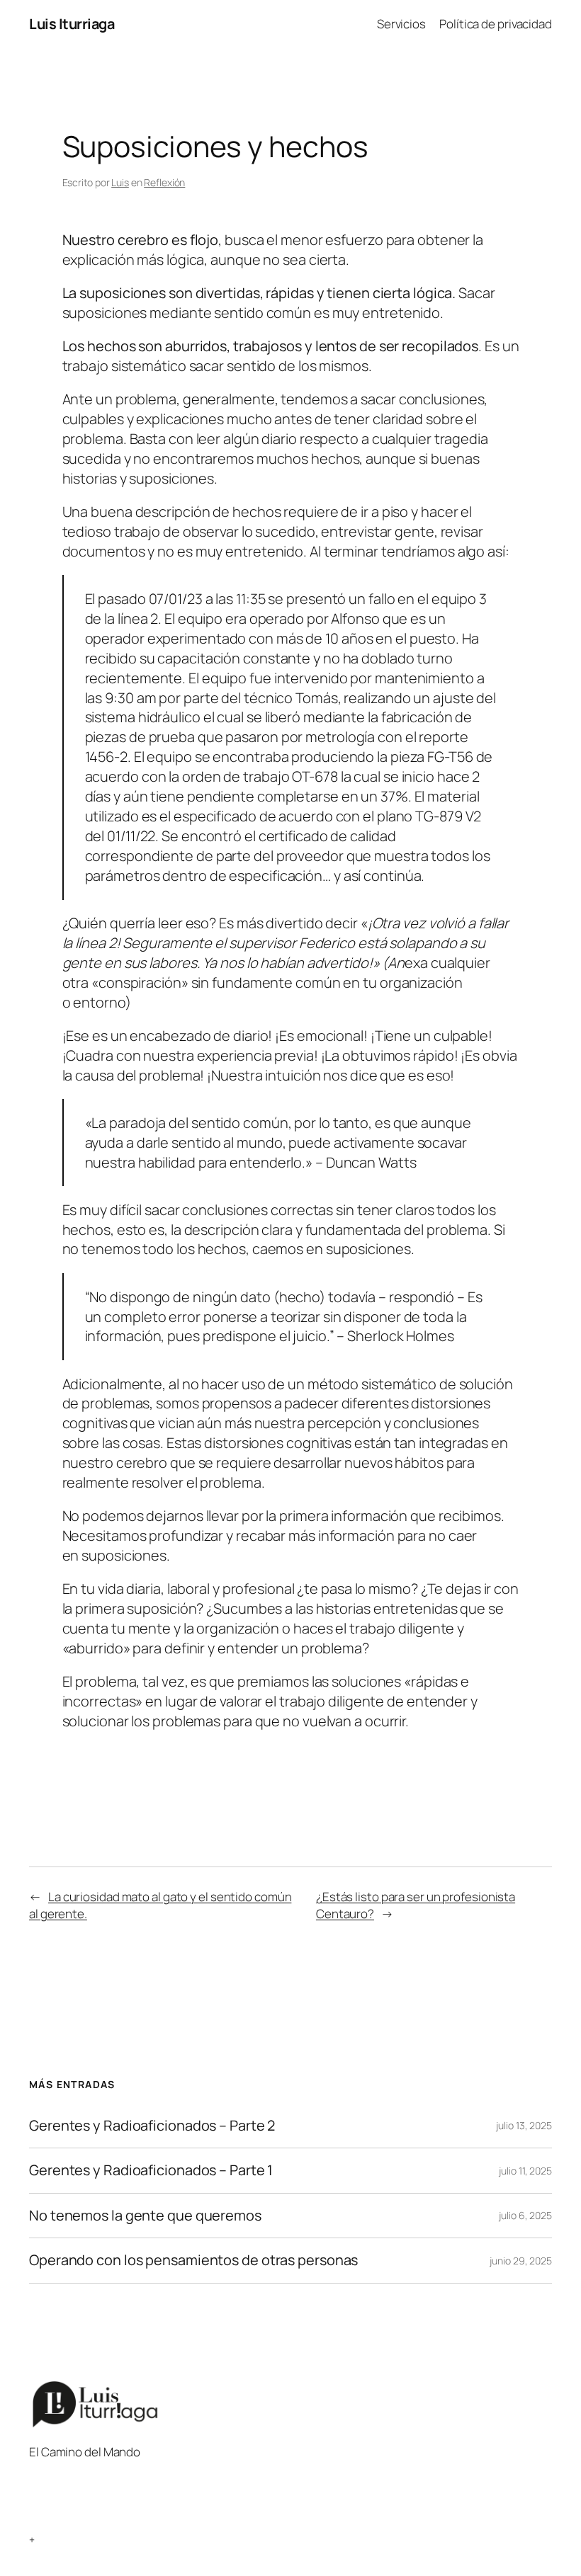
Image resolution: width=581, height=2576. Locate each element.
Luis (120, 182)
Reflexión (164, 182)
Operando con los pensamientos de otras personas (193, 2260)
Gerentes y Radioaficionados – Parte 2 (152, 2126)
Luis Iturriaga (72, 24)
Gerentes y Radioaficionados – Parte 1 (151, 2170)
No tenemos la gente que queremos (145, 2216)
